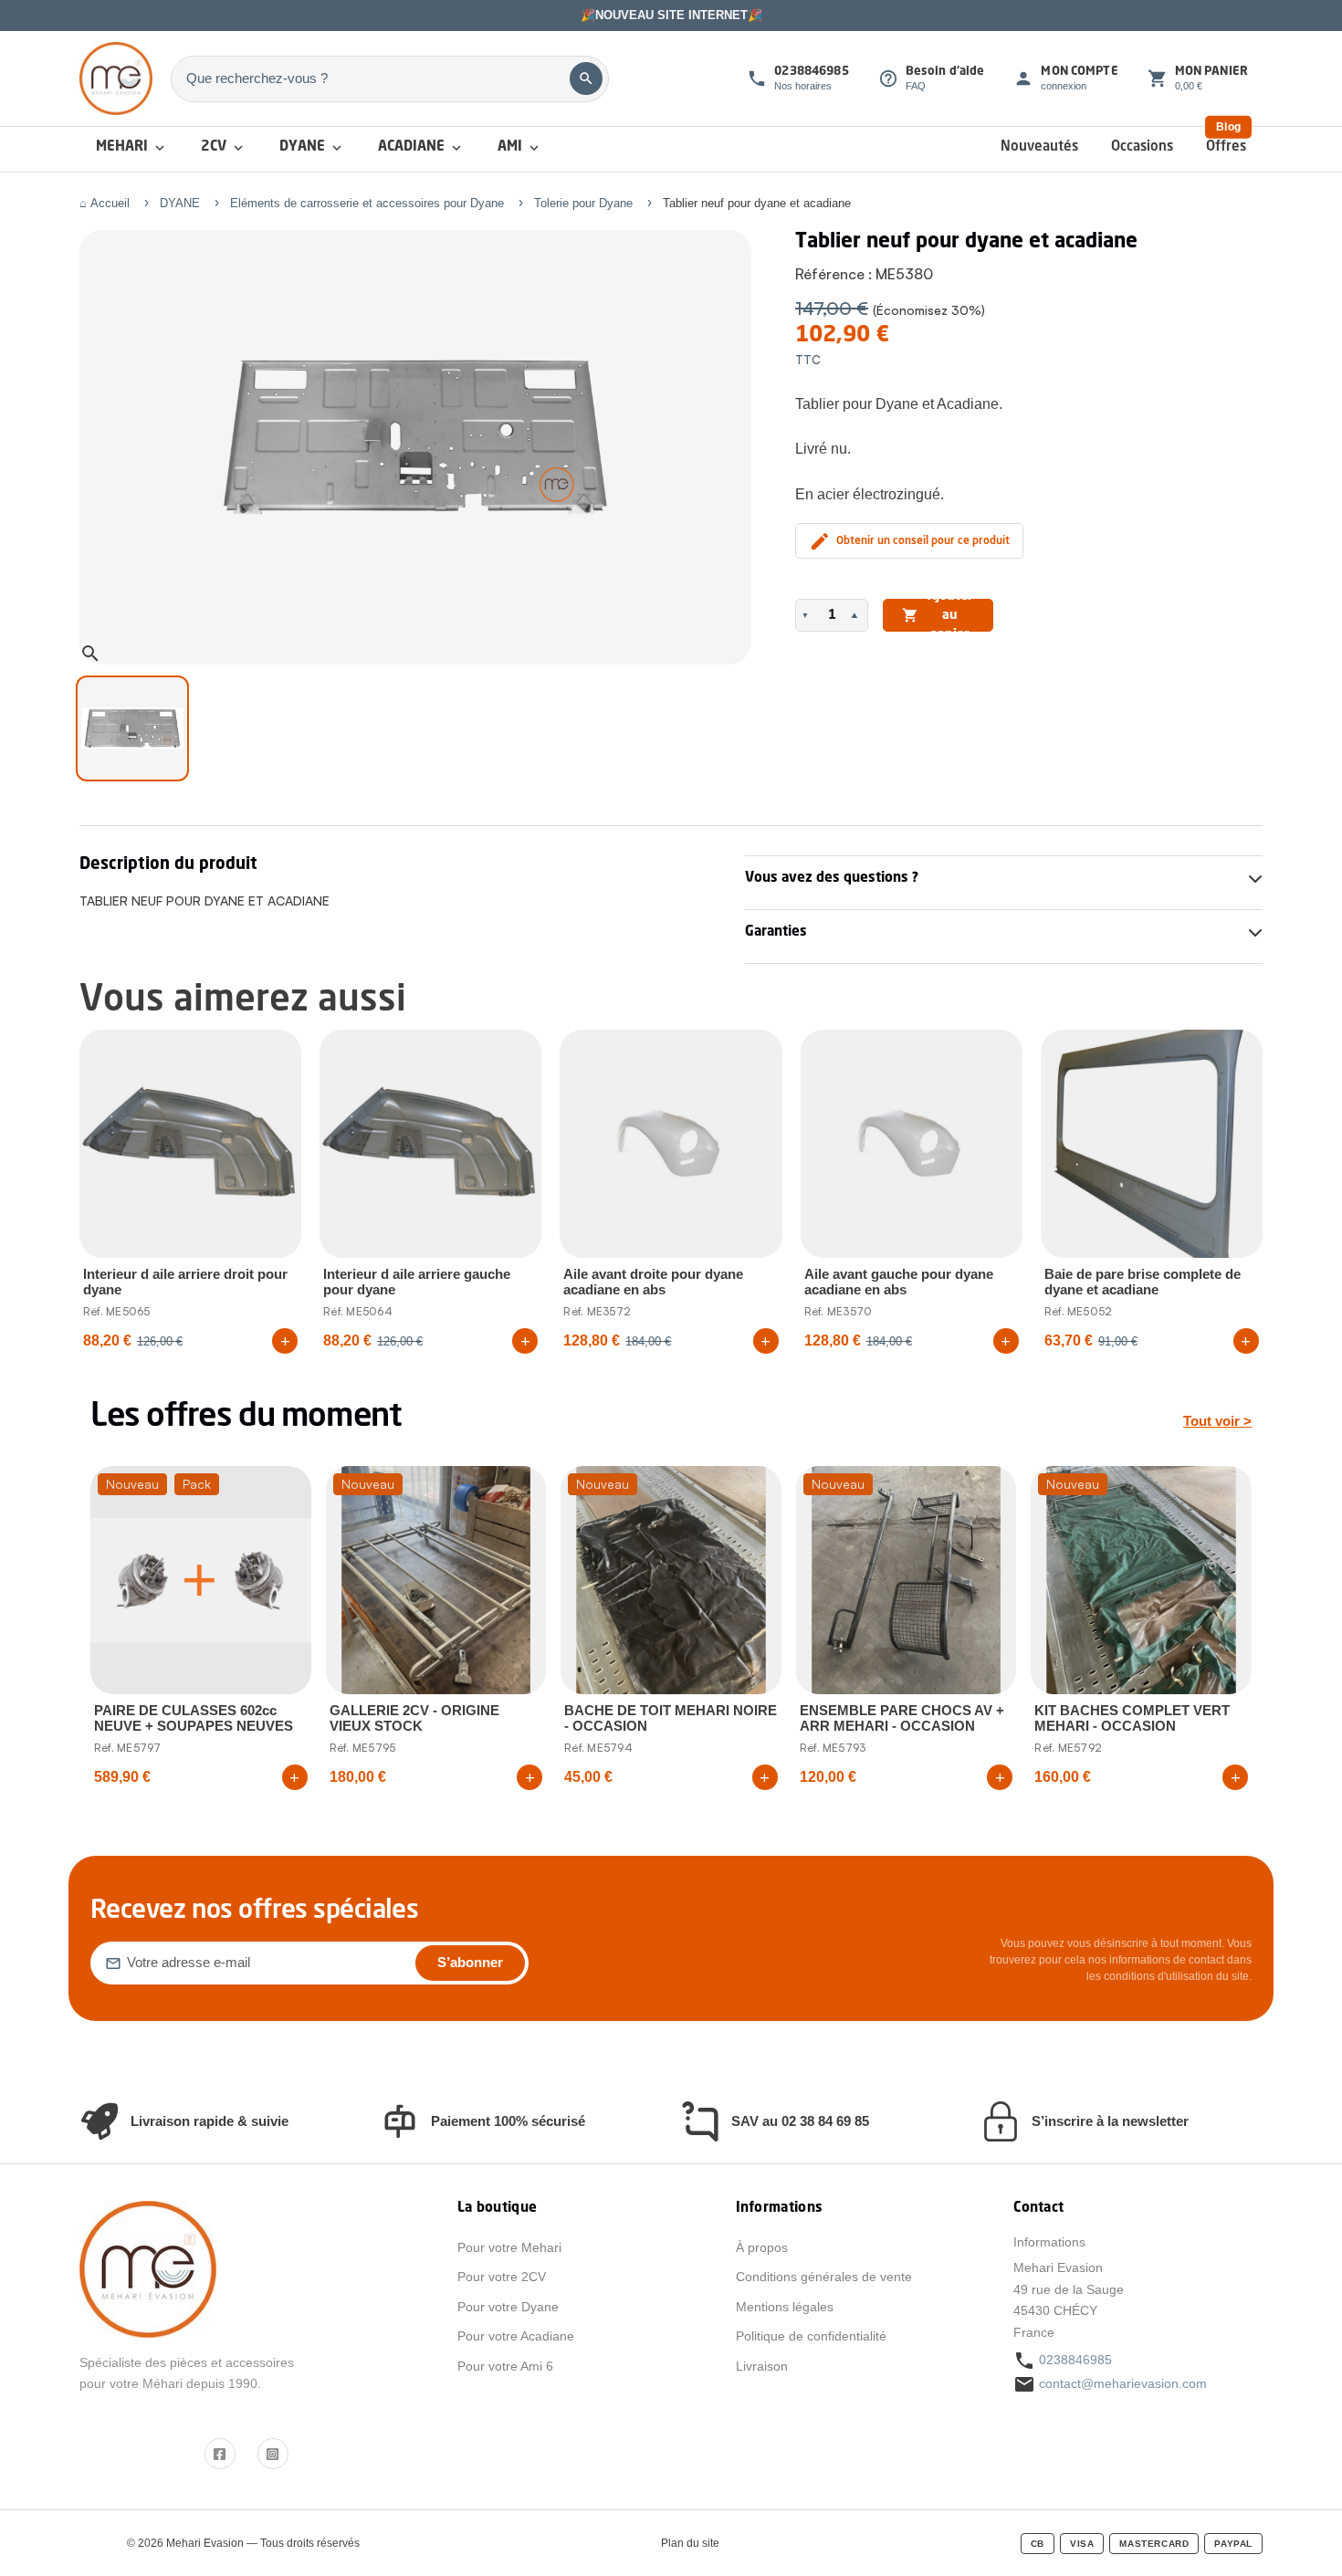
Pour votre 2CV (502, 2277)
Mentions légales (785, 2307)
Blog (1228, 127)
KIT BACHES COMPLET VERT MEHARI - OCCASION (1132, 1718)
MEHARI (132, 148)
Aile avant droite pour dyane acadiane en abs (653, 1282)
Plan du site (690, 2543)
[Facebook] (220, 2454)
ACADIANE (421, 148)
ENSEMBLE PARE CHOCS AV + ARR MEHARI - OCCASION (902, 1718)
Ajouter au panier (938, 615)
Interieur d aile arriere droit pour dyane (185, 1282)
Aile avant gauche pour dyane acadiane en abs (899, 1282)
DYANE (312, 148)
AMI (520, 148)
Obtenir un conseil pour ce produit (909, 541)
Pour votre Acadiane (516, 2336)
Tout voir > (1217, 1421)
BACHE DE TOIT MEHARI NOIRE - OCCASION (671, 1718)
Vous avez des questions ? (832, 879)
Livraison (762, 2366)
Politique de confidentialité (811, 2336)
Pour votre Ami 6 (505, 2366)
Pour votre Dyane (508, 2307)
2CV (224, 148)
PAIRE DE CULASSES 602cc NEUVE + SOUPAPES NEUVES (194, 1718)
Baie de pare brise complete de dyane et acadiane (1143, 1282)
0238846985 (1075, 2360)
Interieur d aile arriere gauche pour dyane (417, 1282)
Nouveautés (1039, 147)
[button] (807, 615)
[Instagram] (273, 2454)
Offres (1226, 147)
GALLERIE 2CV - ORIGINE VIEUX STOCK (414, 1718)
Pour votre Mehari (509, 2247)
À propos (762, 2247)
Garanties (776, 932)
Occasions (1142, 147)
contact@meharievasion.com (1123, 2383)
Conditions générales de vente (824, 2277)
